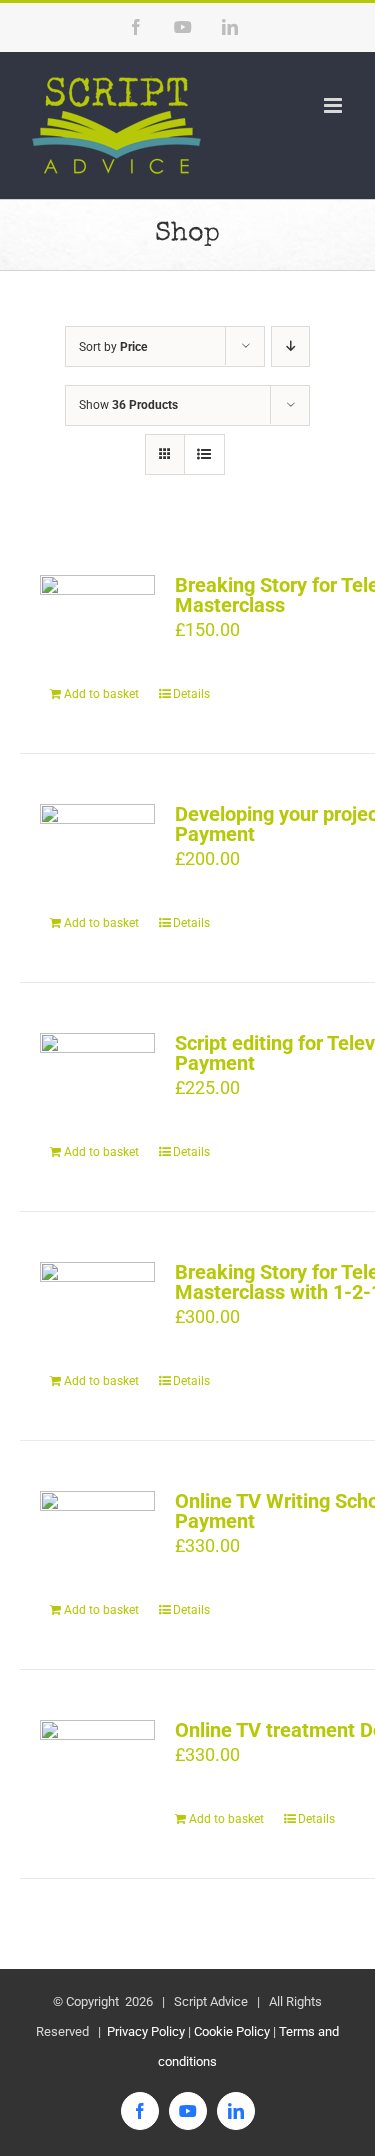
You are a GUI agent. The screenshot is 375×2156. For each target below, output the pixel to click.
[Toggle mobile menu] (334, 105)
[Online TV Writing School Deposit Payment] (97, 1523)
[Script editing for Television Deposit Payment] (97, 1065)
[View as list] (204, 454)
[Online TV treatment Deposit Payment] (97, 1752)
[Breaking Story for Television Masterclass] (97, 607)
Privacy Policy (144, 2031)
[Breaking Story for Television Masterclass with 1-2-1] (97, 1294)
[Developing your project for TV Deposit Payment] (97, 836)
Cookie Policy (232, 2031)
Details (191, 694)
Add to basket (101, 694)
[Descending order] (290, 346)
